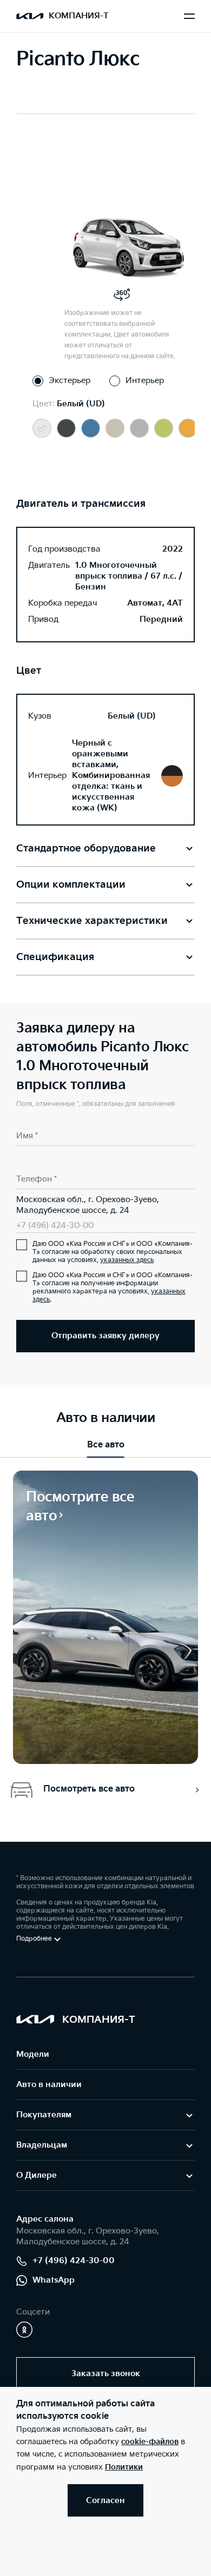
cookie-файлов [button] (150, 2442)
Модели (33, 2054)
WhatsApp (54, 2280)
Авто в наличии (49, 2085)
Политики (124, 2467)
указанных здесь (127, 1260)
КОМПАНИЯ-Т (79, 16)
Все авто (106, 1445)
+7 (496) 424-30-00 (55, 1226)
